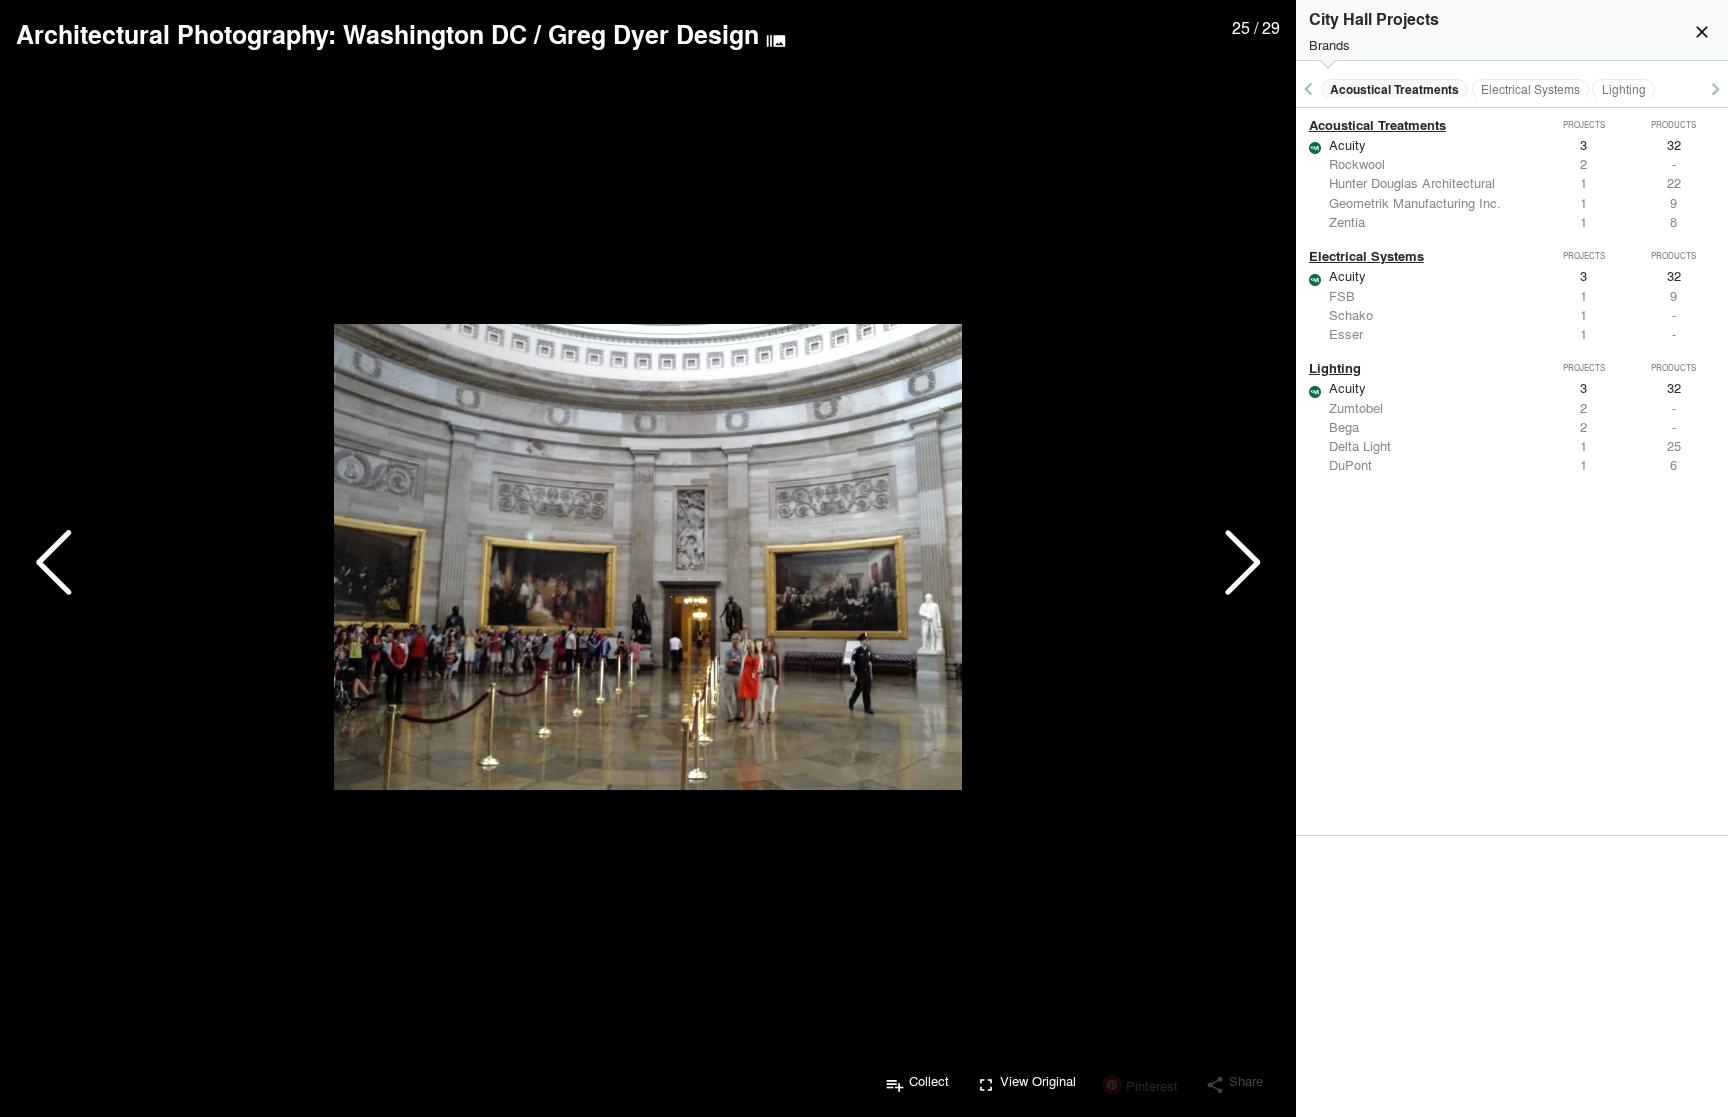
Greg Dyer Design (653, 34)
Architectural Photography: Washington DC (271, 34)
